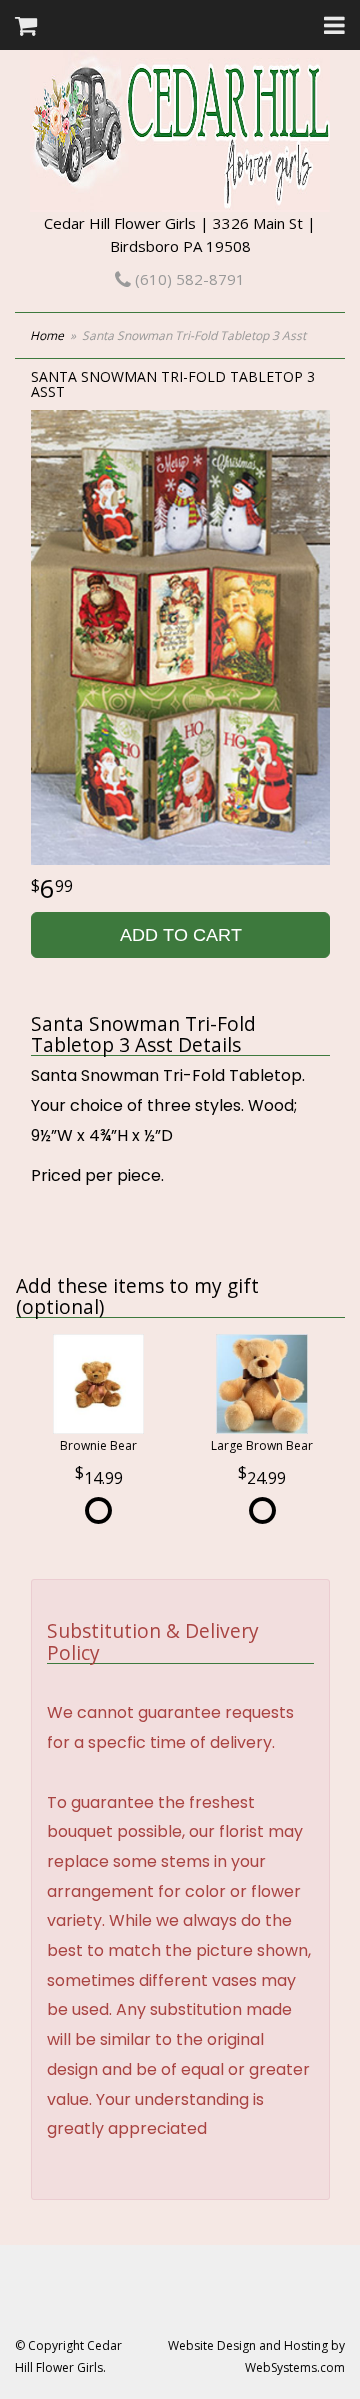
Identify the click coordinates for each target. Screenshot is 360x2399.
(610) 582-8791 (188, 279)
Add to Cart (181, 935)
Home (47, 335)
